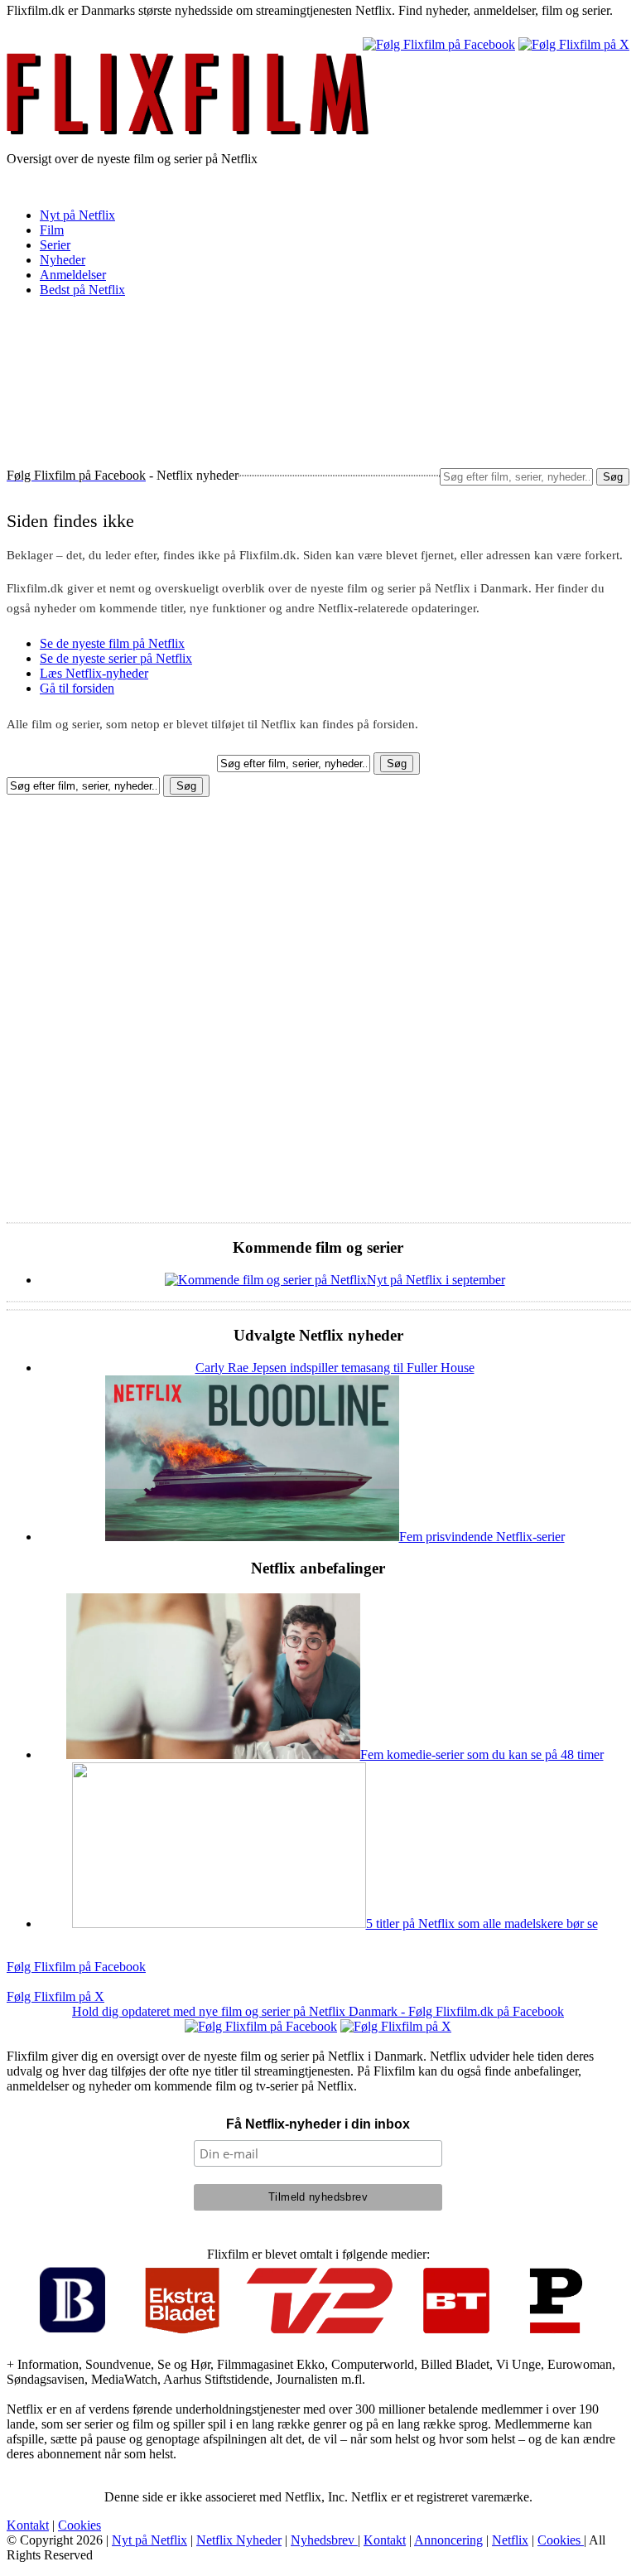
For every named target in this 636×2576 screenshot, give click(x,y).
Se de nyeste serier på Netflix (116, 658)
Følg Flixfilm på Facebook (76, 1967)
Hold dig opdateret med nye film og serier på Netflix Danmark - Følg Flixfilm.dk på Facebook (318, 2011)
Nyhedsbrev (324, 2540)
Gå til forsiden (77, 688)
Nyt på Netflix (77, 215)
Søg (613, 477)
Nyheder (63, 260)
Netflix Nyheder (239, 2540)
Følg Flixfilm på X (55, 1996)
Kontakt (28, 2525)
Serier (55, 245)
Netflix (510, 2540)
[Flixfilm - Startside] (188, 130)
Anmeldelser (73, 275)
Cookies (79, 2525)
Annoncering (448, 2540)
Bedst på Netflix (82, 290)
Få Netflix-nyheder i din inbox (318, 2124)
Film (52, 230)
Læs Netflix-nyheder (94, 673)
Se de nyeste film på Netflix (112, 643)
